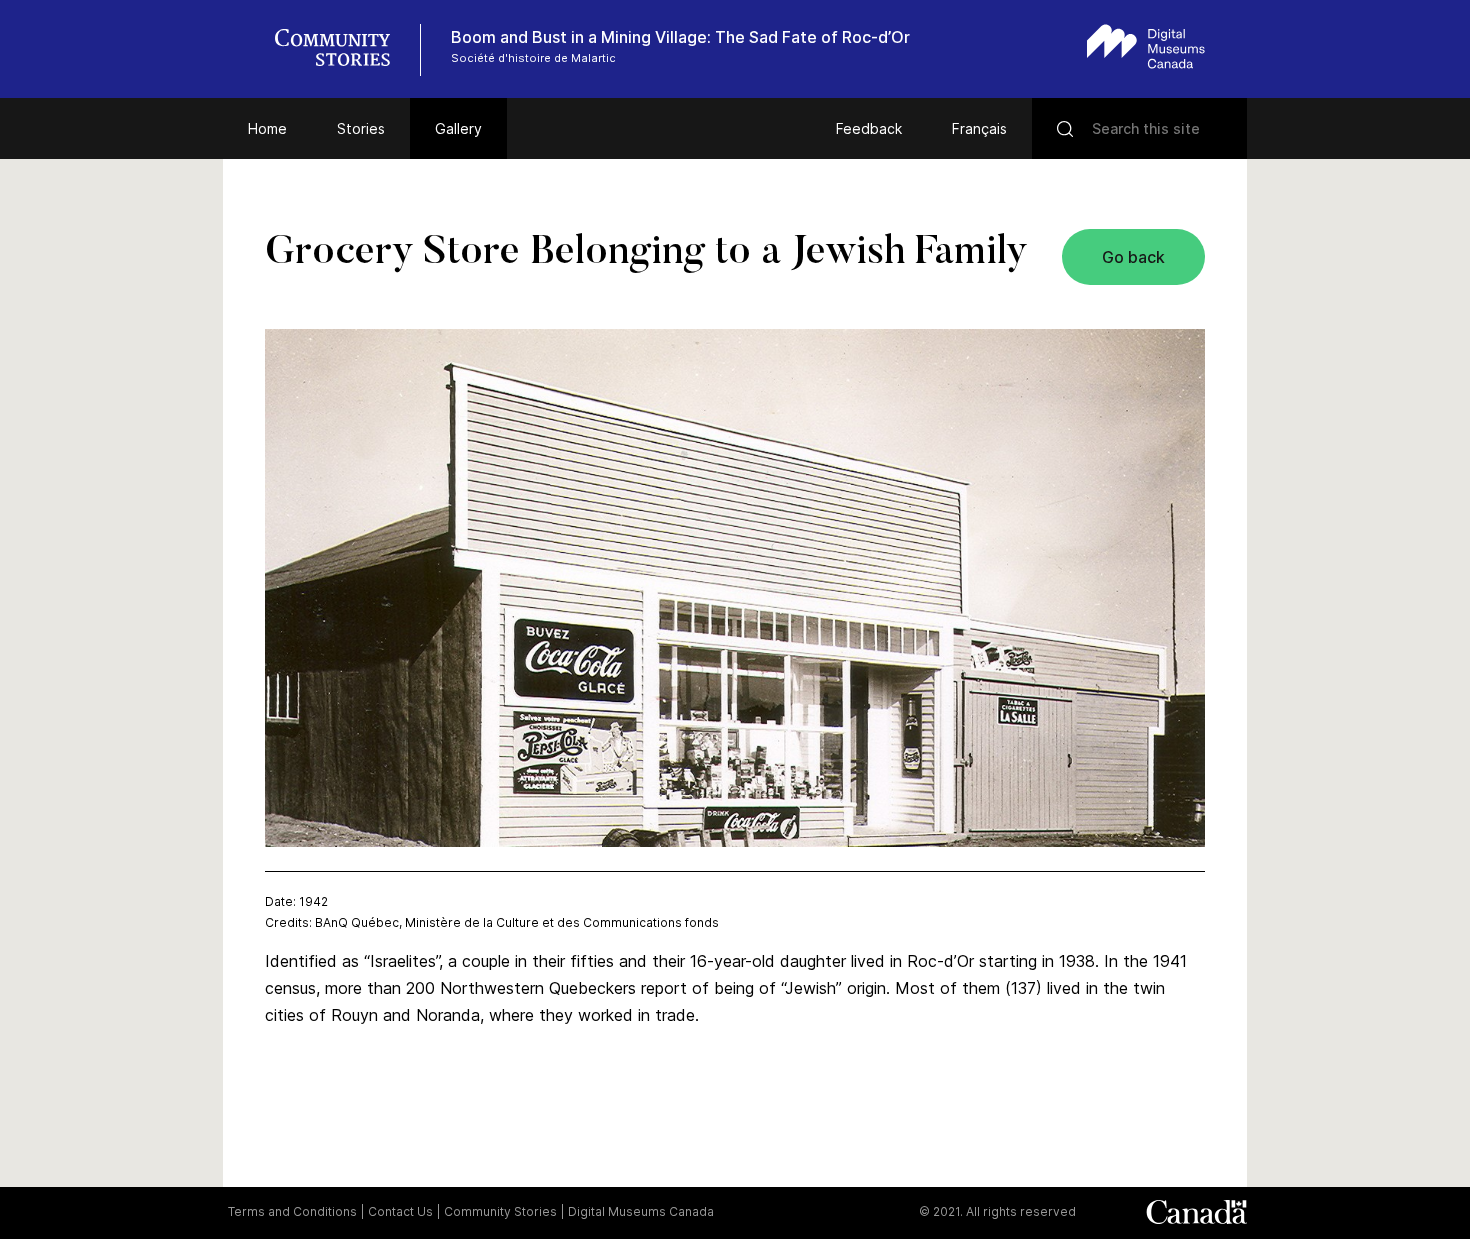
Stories (361, 128)
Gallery (458, 128)
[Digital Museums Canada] (1146, 46)
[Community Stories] (343, 50)
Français (979, 128)
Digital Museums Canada (641, 1211)
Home (267, 128)
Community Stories (500, 1211)
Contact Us (400, 1211)
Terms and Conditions (292, 1211)
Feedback (869, 128)
